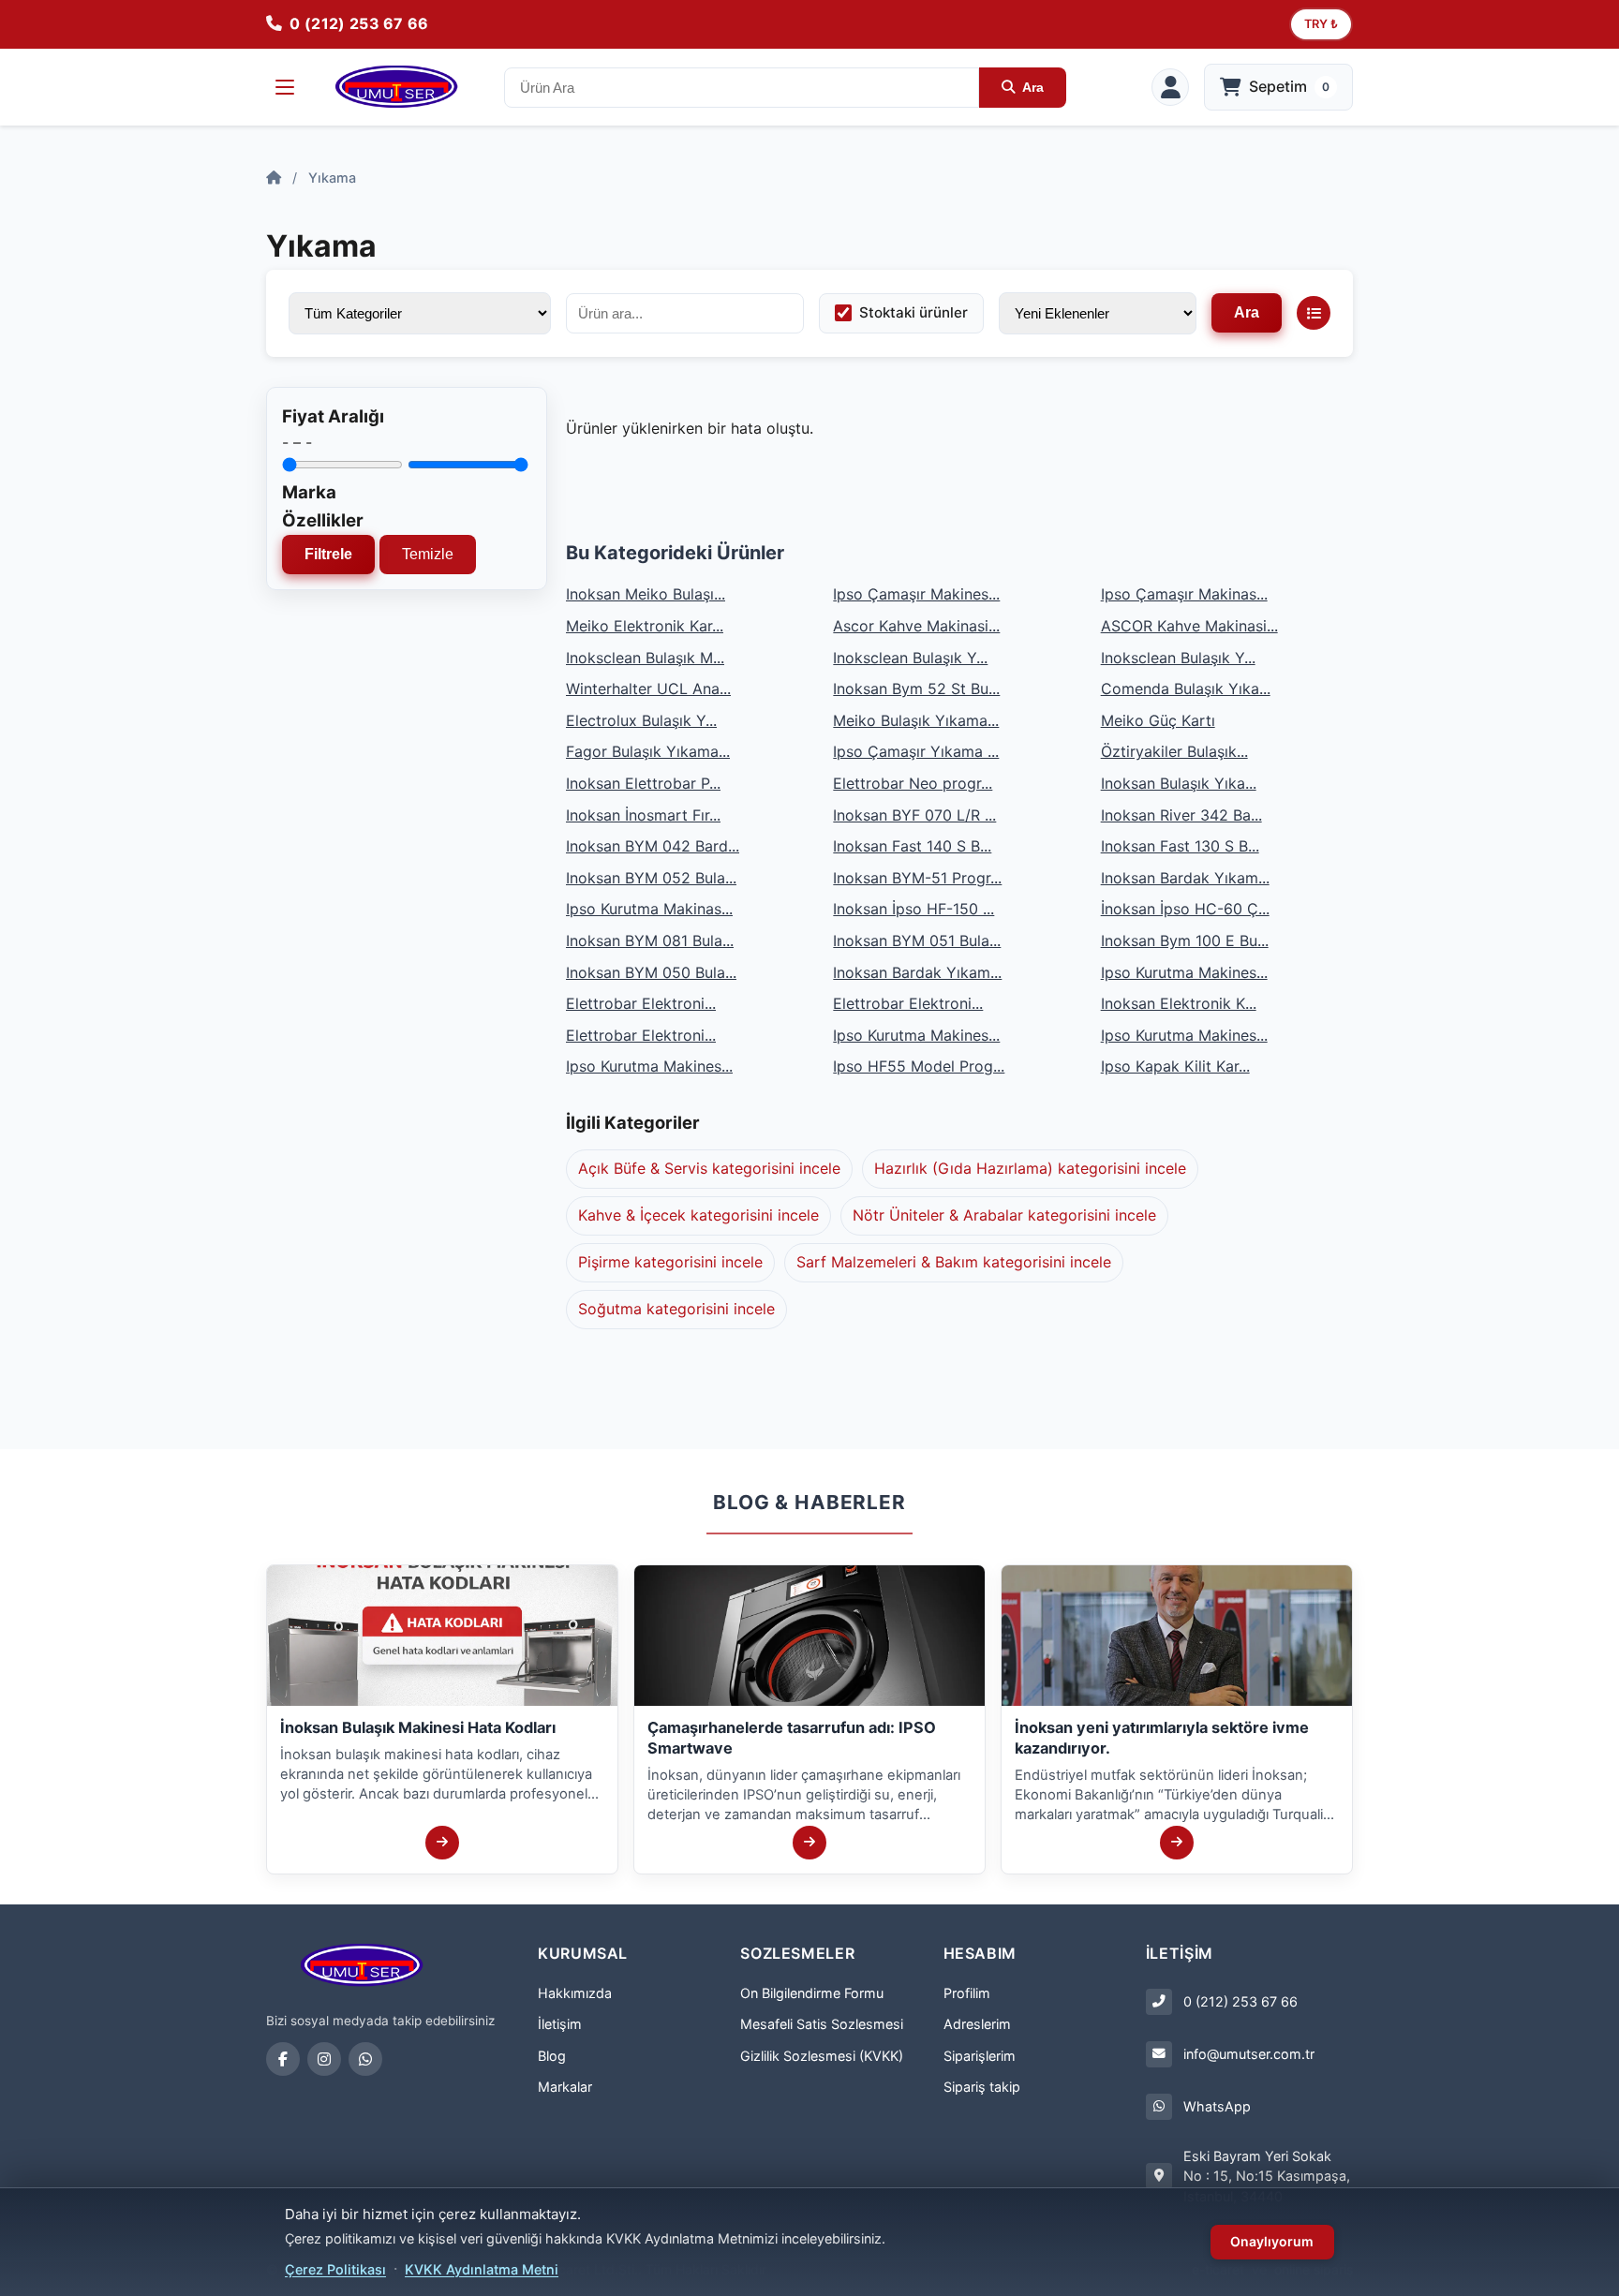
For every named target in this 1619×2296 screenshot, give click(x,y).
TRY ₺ (1321, 24)
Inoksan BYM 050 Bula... (651, 972)
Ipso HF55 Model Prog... (919, 1066)
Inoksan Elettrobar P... (643, 783)
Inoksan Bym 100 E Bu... (1185, 941)
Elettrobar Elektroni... (641, 1003)
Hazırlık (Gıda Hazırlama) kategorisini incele (1030, 1168)
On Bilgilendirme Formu (812, 1993)
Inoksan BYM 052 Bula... (651, 878)
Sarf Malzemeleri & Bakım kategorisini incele (954, 1262)
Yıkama (332, 178)
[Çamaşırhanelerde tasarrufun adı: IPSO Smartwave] (809, 1843)
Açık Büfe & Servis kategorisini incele (709, 1168)
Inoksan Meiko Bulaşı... (646, 594)
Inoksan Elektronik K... (1179, 1003)
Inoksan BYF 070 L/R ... (914, 815)
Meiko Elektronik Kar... (645, 626)
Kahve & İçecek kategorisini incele (698, 1215)
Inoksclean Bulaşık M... (645, 658)
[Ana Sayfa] (274, 178)
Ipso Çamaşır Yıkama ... (916, 751)
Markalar (565, 2087)
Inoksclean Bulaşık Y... (910, 658)
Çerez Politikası (335, 2269)
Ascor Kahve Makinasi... (916, 626)
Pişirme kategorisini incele (670, 1262)
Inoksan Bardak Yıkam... (1185, 878)
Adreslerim (977, 2024)
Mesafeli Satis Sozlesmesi (822, 2024)
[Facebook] (283, 2059)
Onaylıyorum (1272, 2241)
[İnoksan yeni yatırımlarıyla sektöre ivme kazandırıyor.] (1177, 1843)
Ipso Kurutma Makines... (1184, 972)
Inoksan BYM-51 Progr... (917, 878)
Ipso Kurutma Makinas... (649, 909)
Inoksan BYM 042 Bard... (653, 846)
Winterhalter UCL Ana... (648, 689)
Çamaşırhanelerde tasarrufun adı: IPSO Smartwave (792, 1738)
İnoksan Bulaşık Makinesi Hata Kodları (418, 1727)
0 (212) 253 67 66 (1240, 2001)
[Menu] (285, 87)
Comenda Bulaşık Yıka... (1186, 689)
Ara (1033, 87)
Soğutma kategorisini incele (676, 1309)
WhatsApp (1217, 2106)
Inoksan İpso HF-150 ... (913, 909)
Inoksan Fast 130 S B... (1180, 846)
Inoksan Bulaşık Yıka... (1179, 783)
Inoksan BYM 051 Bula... (917, 941)
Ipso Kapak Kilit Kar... (1175, 1066)
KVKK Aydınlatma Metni (482, 2269)
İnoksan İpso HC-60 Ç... (1185, 909)
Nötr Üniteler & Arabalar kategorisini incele (1004, 1215)
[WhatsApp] (365, 2059)
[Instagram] (324, 2059)
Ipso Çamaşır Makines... (916, 594)
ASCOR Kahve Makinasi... (1189, 626)
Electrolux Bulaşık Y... (641, 720)
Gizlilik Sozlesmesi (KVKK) (822, 2056)
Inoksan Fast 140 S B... (912, 846)
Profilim (967, 1993)
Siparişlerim (980, 2056)
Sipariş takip (982, 2087)
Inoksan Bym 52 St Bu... (916, 689)
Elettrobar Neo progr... (913, 783)
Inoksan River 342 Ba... (1181, 815)
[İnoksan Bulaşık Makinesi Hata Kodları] (442, 1843)
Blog (552, 2056)
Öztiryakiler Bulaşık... (1174, 751)
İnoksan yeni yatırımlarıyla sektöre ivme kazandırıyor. (1162, 1738)
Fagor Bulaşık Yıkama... (648, 751)
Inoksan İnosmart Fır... (643, 815)
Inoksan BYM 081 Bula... (650, 941)
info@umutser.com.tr (1249, 2054)
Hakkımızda (575, 1993)
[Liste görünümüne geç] (1314, 313)
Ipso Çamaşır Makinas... (1184, 594)
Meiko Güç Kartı (1158, 720)
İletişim (560, 2024)
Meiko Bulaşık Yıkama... (916, 720)
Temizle (428, 554)
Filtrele (328, 554)
